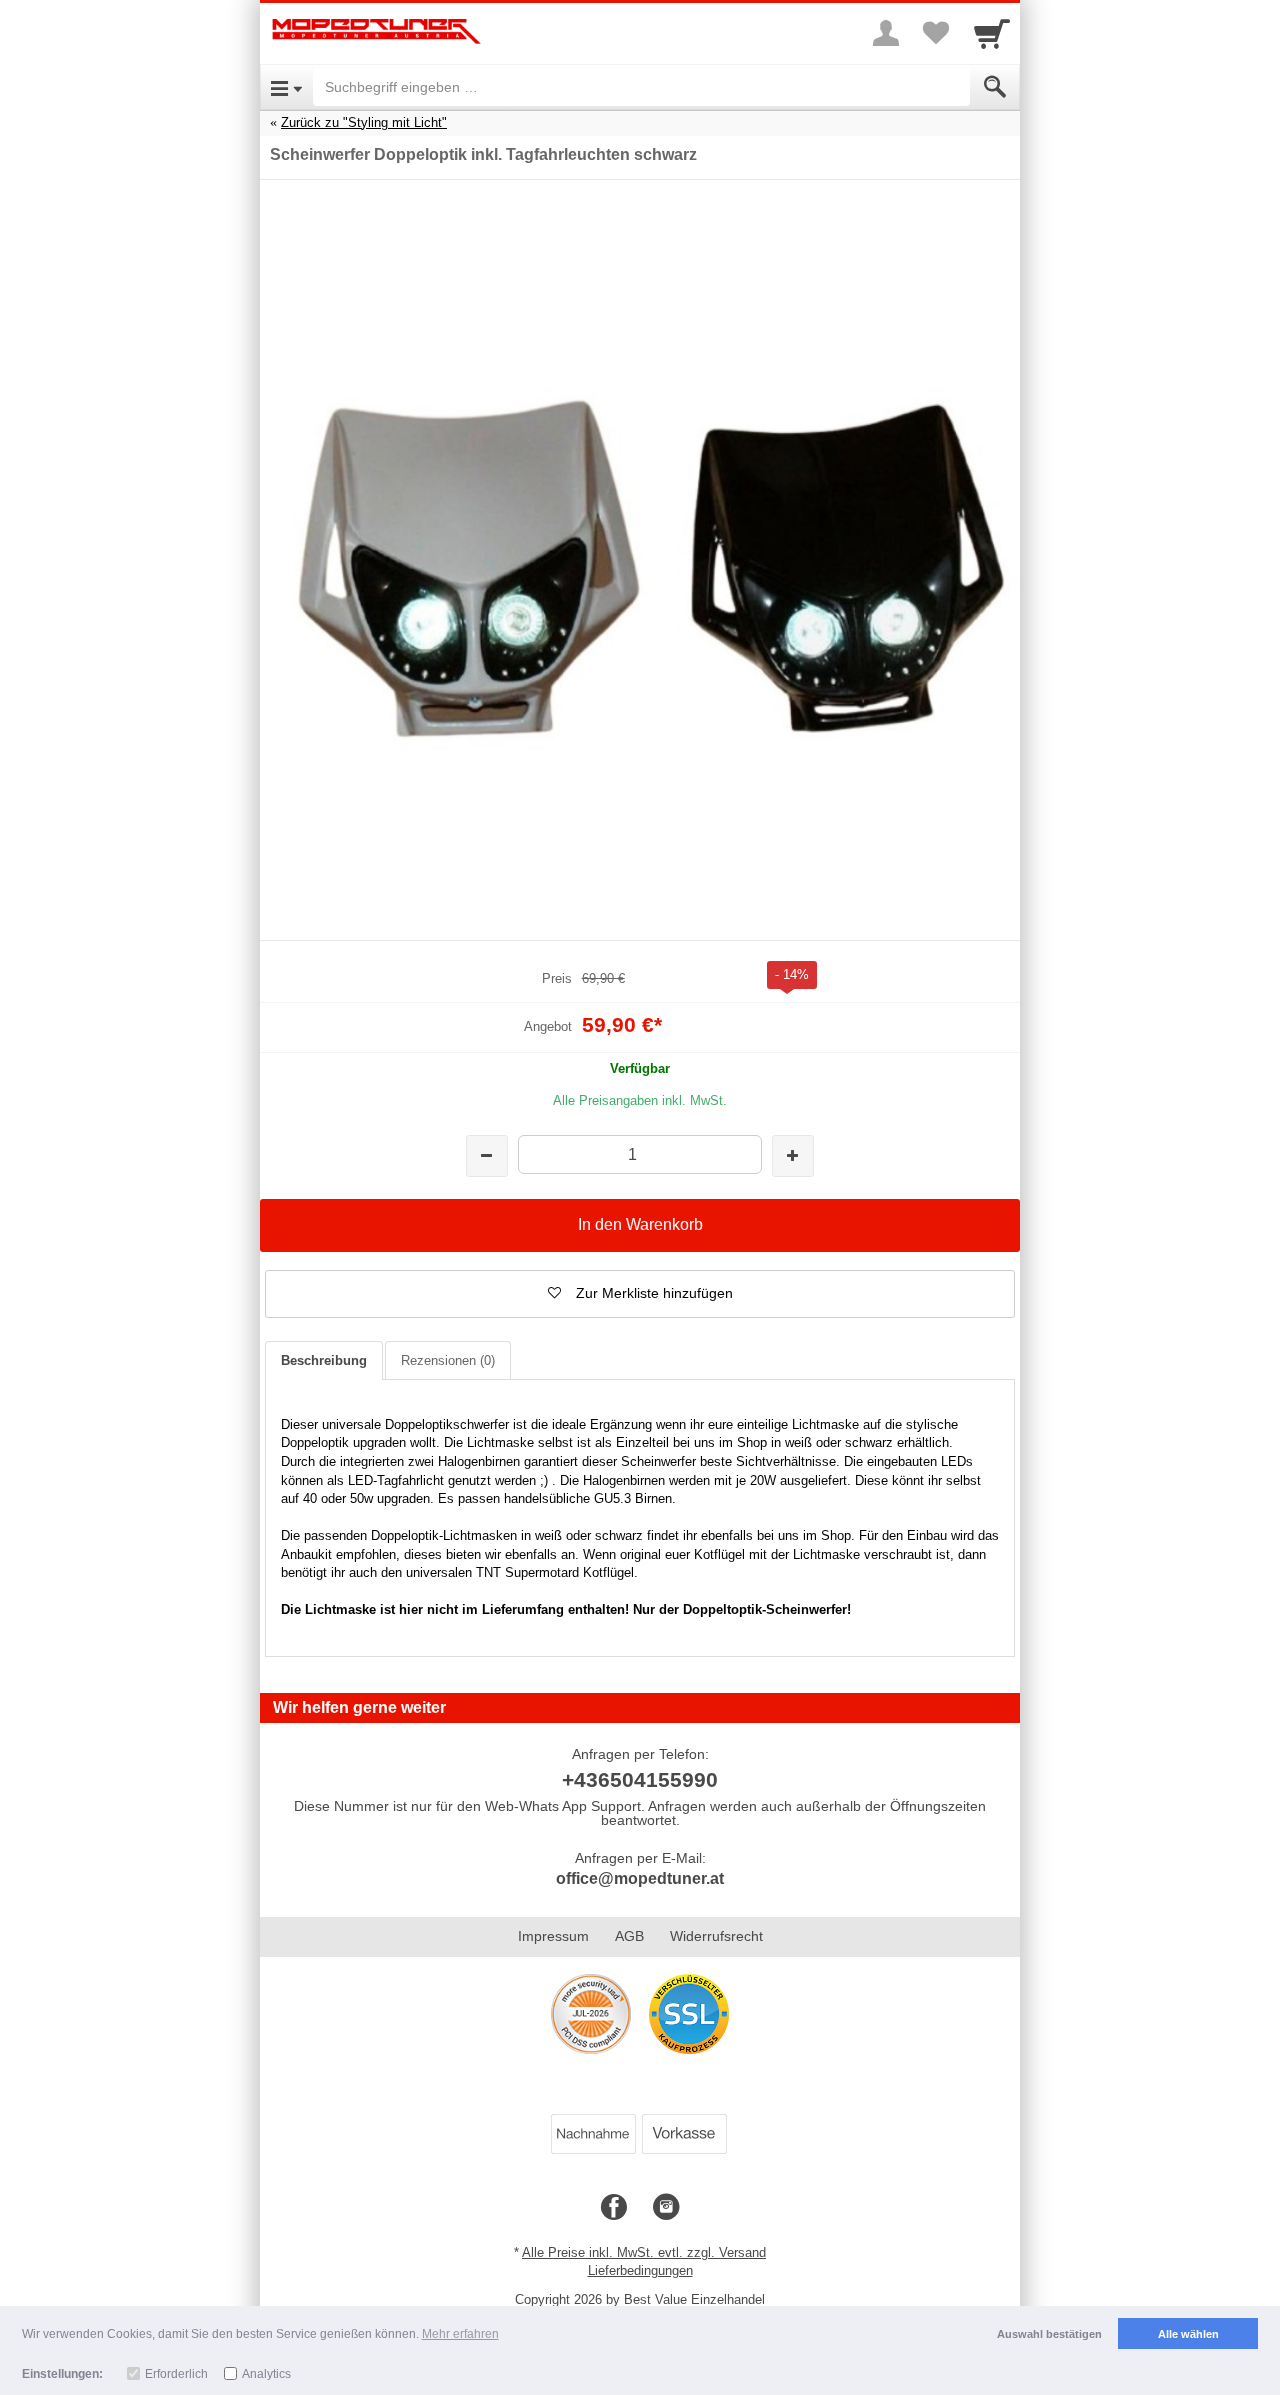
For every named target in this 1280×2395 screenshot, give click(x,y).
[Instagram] (666, 2208)
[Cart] (992, 33)
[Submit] (995, 87)
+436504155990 (640, 1779)
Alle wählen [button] (1188, 2334)
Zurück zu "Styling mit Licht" (364, 122)
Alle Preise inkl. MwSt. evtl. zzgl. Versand (644, 2252)
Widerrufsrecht (716, 1936)
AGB (629, 1936)
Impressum (553, 1936)
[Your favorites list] (936, 33)
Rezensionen (448, 1360)
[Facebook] (614, 2208)
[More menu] (886, 33)
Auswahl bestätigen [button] (1049, 2334)
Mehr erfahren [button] (460, 2334)
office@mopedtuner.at (640, 1878)
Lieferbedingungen (640, 2270)
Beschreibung (324, 1360)
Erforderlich (176, 2374)
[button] (640, 1294)
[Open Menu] (286, 87)
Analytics (266, 2374)
